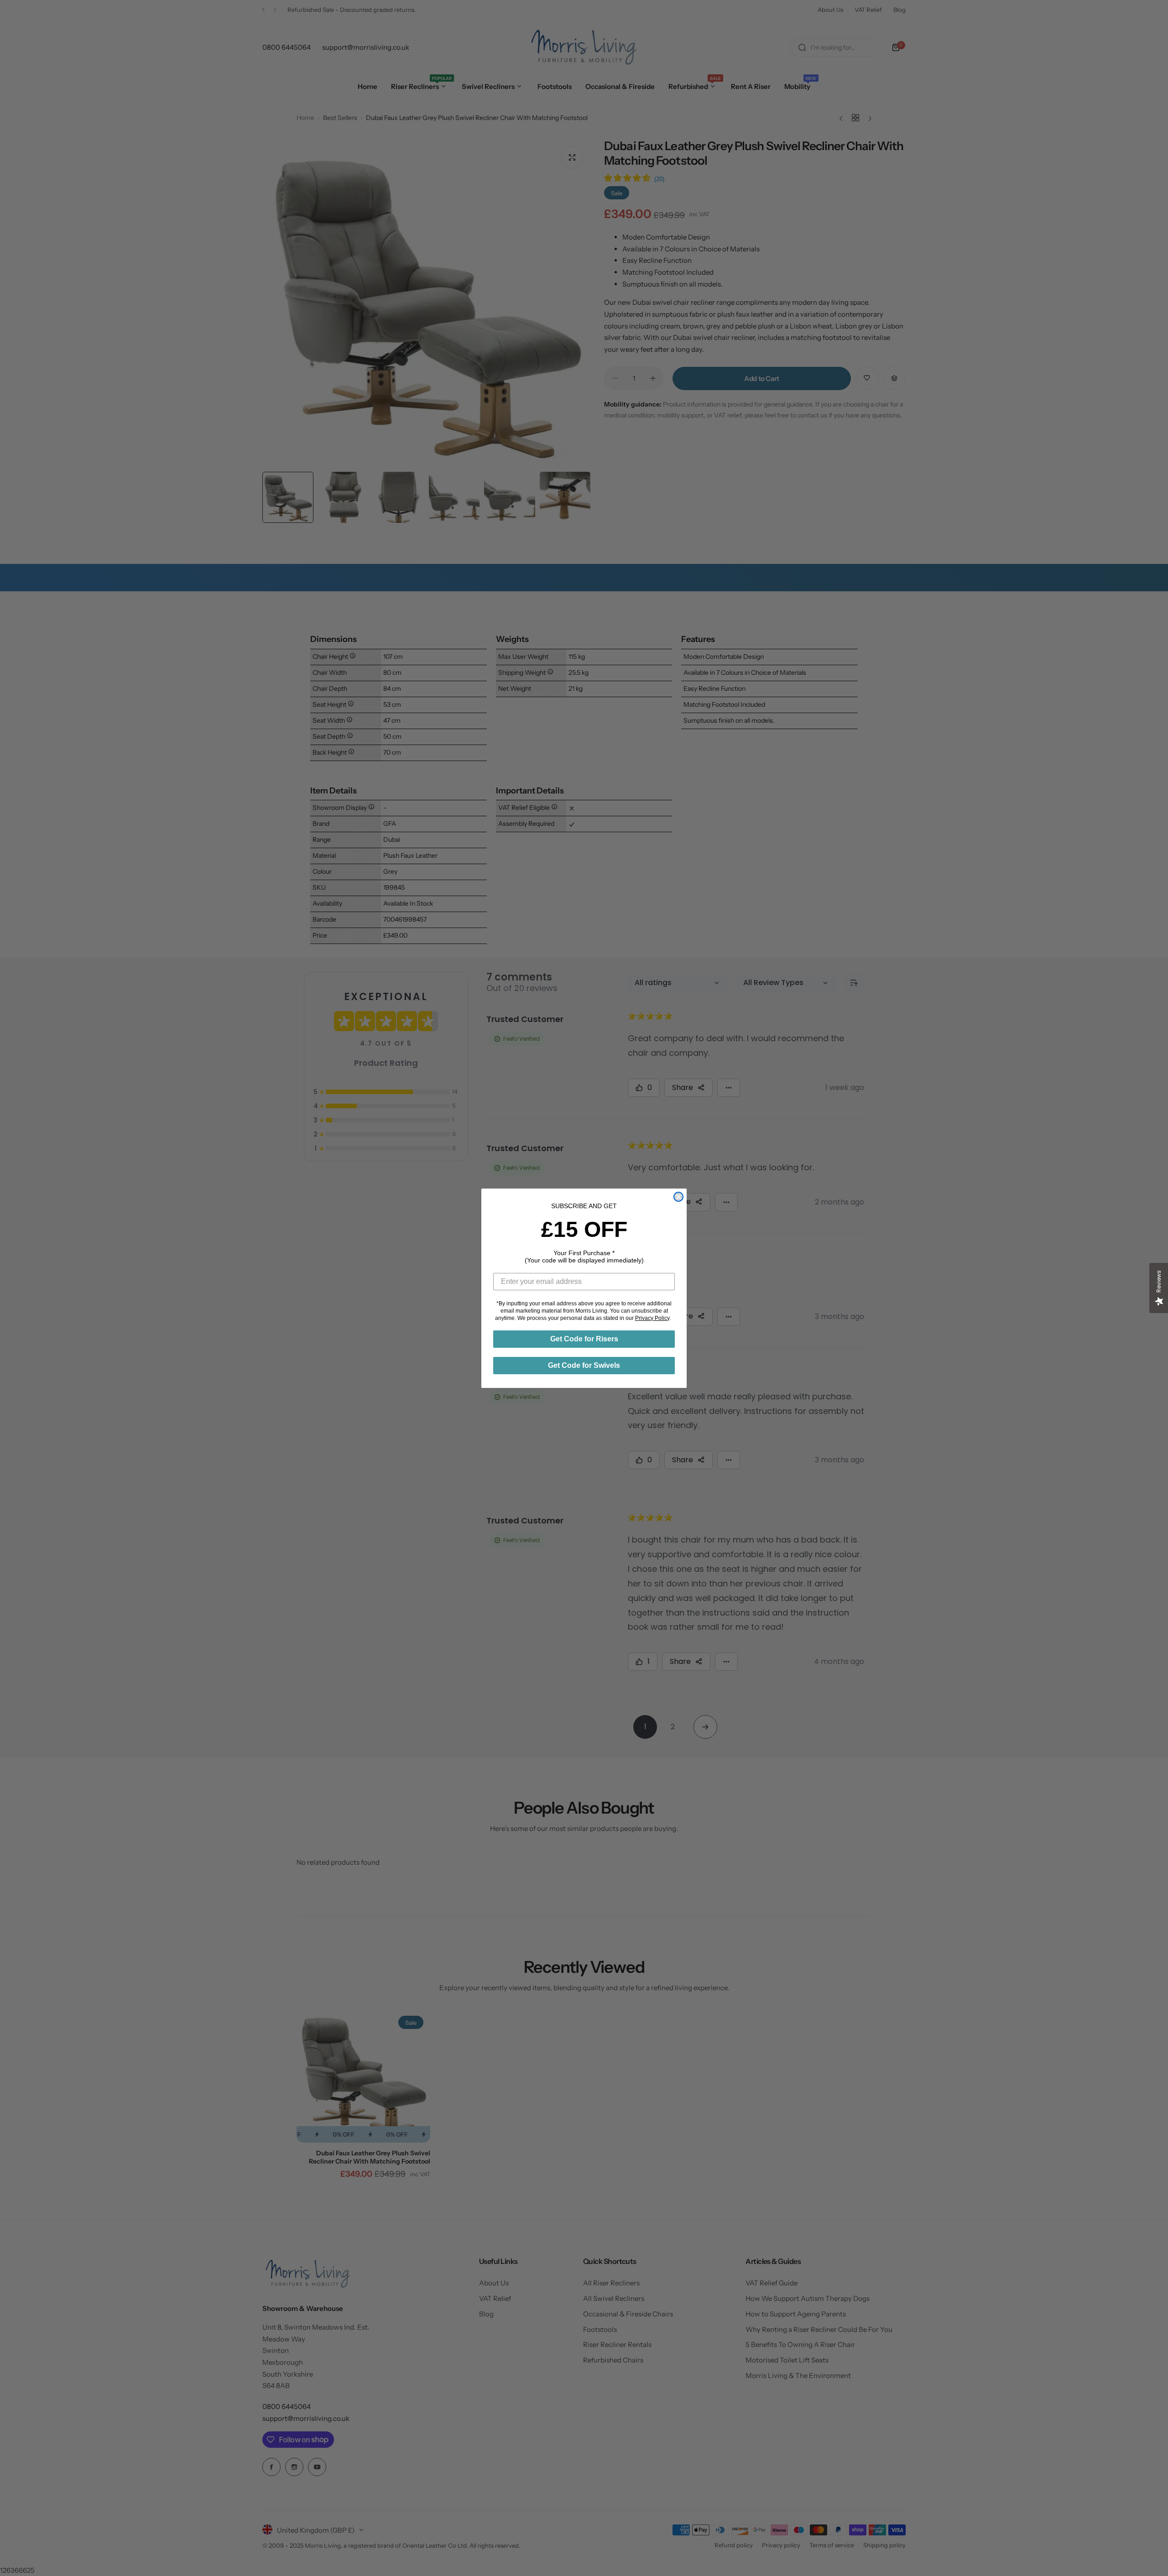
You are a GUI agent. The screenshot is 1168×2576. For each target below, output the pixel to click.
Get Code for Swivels (584, 1365)
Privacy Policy (652, 1318)
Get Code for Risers (584, 1339)
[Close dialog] (678, 1197)
